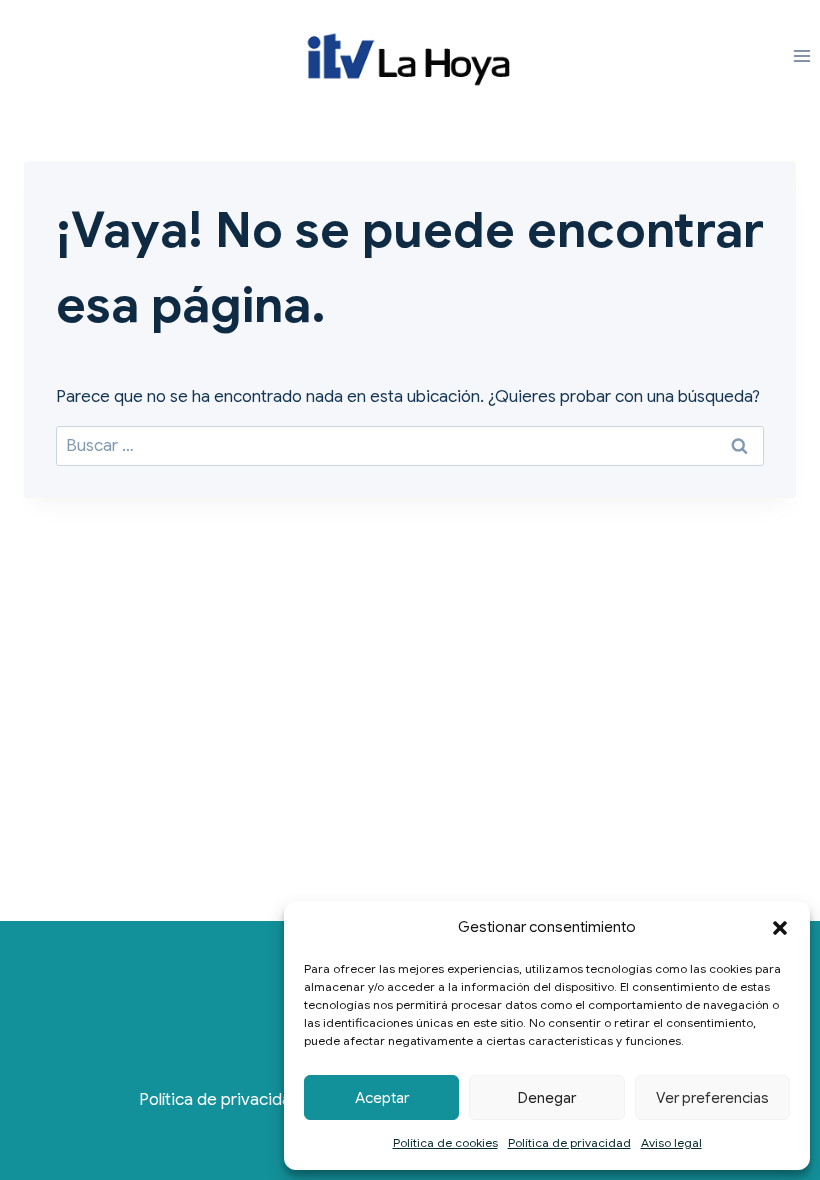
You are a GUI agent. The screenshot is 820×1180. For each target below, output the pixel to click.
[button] (780, 928)
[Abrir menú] (801, 56)
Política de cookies (445, 1142)
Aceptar (382, 1098)
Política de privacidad (569, 1142)
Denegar (547, 1098)
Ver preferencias (712, 1098)
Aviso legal (671, 1142)
